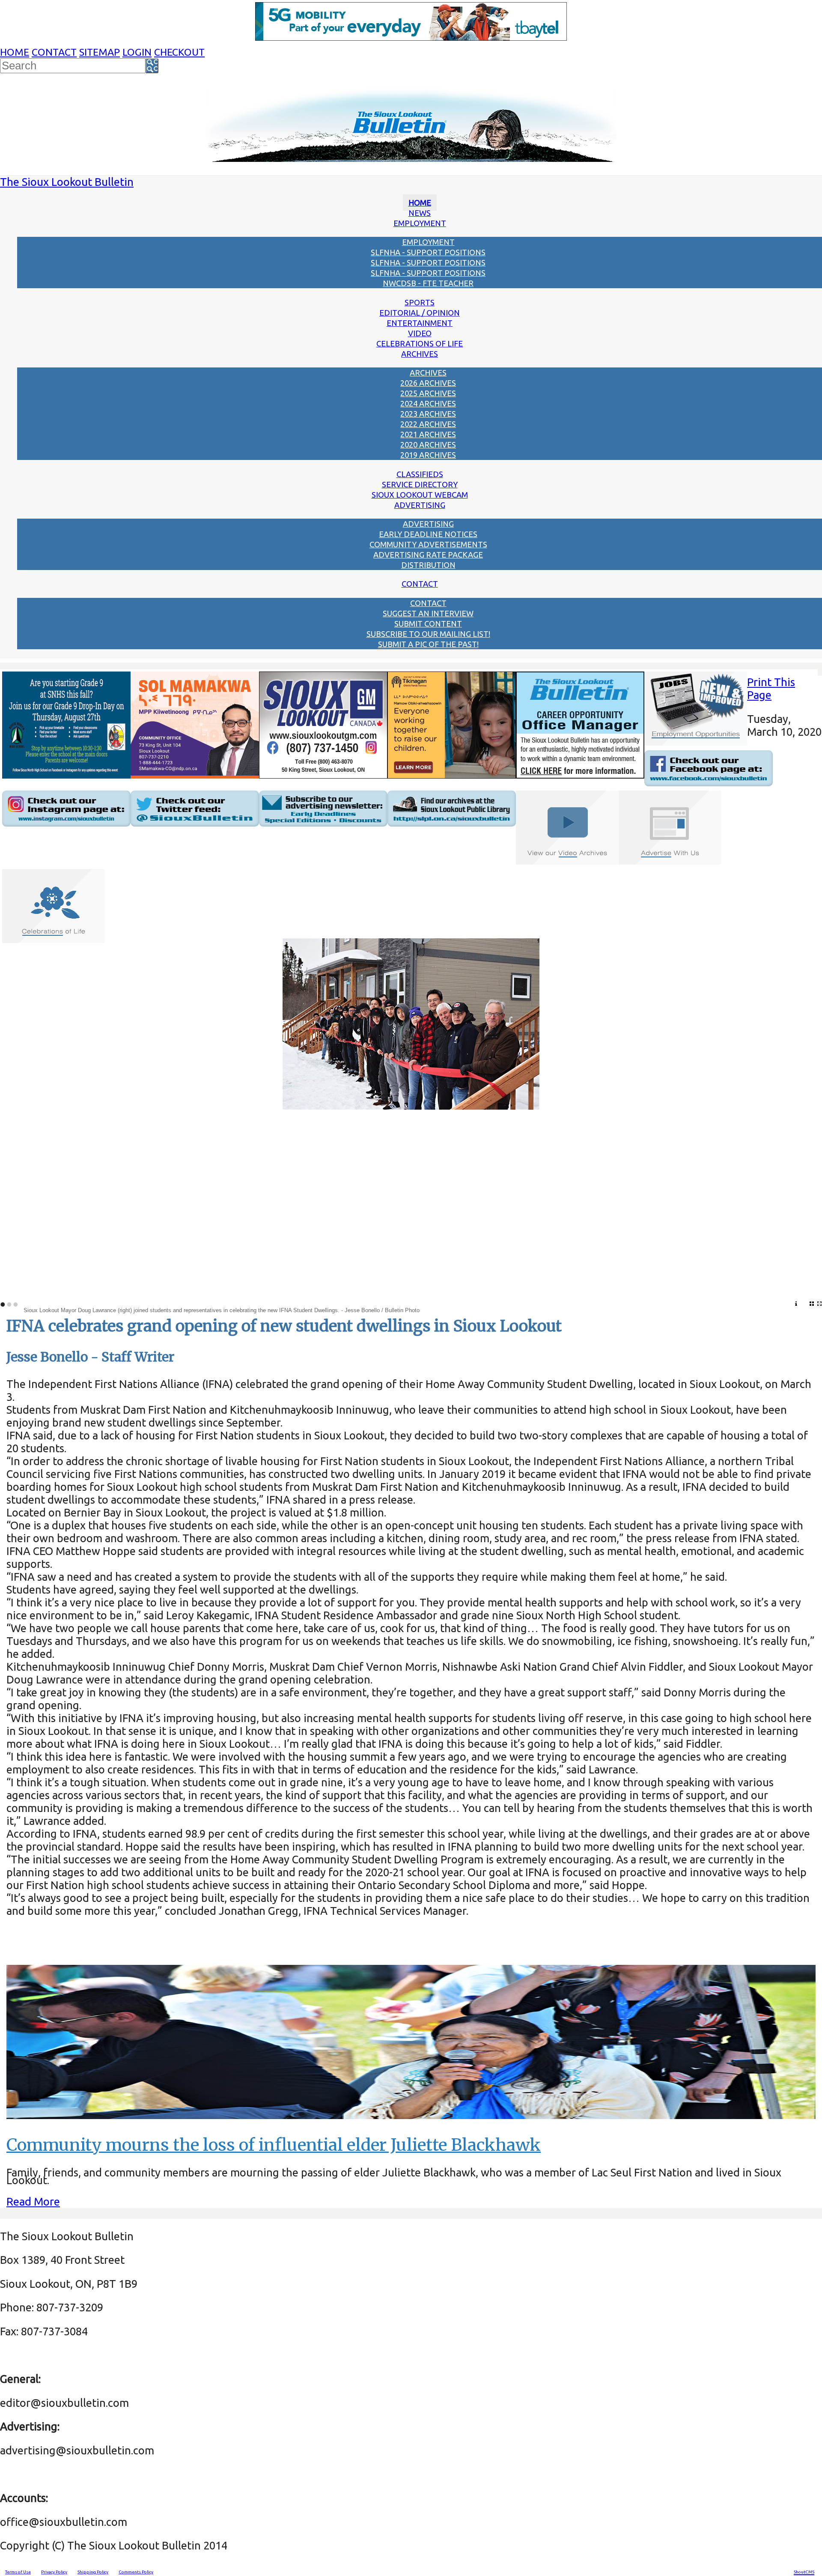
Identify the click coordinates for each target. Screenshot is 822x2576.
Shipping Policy (93, 2572)
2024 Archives (428, 403)
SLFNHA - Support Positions (428, 252)
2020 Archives (428, 445)
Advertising (420, 505)
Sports (420, 302)
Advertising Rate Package (428, 555)
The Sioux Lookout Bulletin (67, 182)
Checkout (179, 52)
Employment (420, 223)
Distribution (428, 565)
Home (15, 52)
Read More (33, 2201)
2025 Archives (428, 393)
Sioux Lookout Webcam (420, 495)
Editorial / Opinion (420, 313)
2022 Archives (428, 424)
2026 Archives (428, 383)
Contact (54, 52)
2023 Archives (428, 414)
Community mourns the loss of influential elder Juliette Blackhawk (274, 2145)
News (420, 213)
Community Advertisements (428, 544)
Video (420, 333)
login (137, 52)
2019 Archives (428, 455)
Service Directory (420, 484)
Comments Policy (136, 2572)
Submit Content (428, 624)
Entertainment (420, 323)
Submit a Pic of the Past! (428, 644)
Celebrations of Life (420, 343)
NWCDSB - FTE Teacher (428, 283)
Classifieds (420, 474)
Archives (420, 354)
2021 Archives (428, 434)
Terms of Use (18, 2572)
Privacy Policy (54, 2572)
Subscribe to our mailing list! (428, 634)
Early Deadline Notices (428, 534)
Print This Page (771, 688)
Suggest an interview (428, 613)
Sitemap (100, 52)
